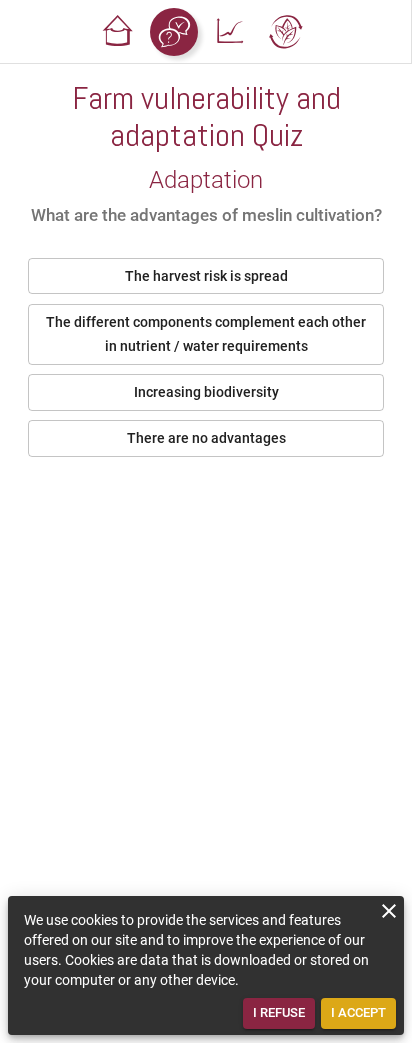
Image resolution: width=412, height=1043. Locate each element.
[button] (118, 32)
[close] (389, 911)
